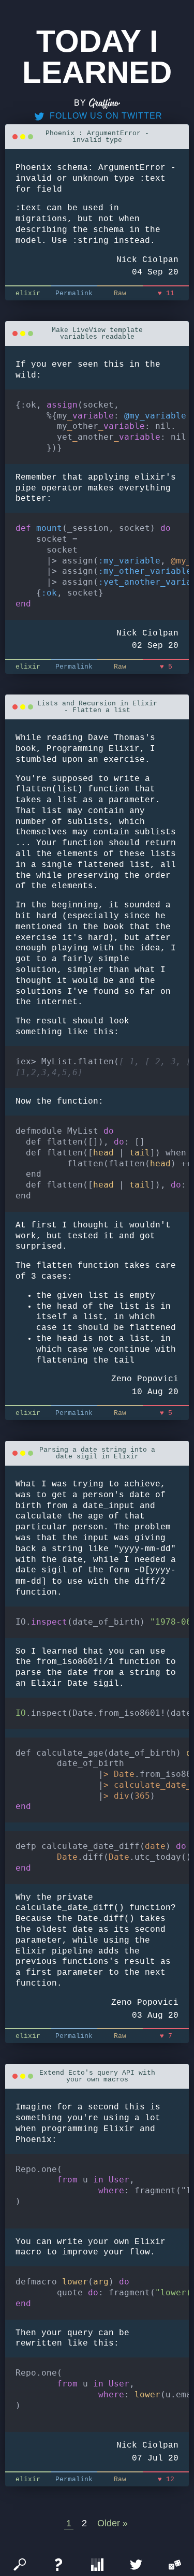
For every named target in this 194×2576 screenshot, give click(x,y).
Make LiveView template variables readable (97, 334)
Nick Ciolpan (147, 260)
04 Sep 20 (155, 272)
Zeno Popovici (145, 1379)
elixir (28, 293)
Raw (120, 293)
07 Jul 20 (155, 2458)
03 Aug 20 (155, 2016)
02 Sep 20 (155, 646)
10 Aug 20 (155, 1392)
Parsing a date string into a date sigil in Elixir (97, 1453)
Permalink (74, 293)
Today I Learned (97, 57)
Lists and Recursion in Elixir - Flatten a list (97, 707)
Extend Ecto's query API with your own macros (97, 2076)
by (81, 103)
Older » (113, 2523)
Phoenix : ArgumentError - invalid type (97, 137)
